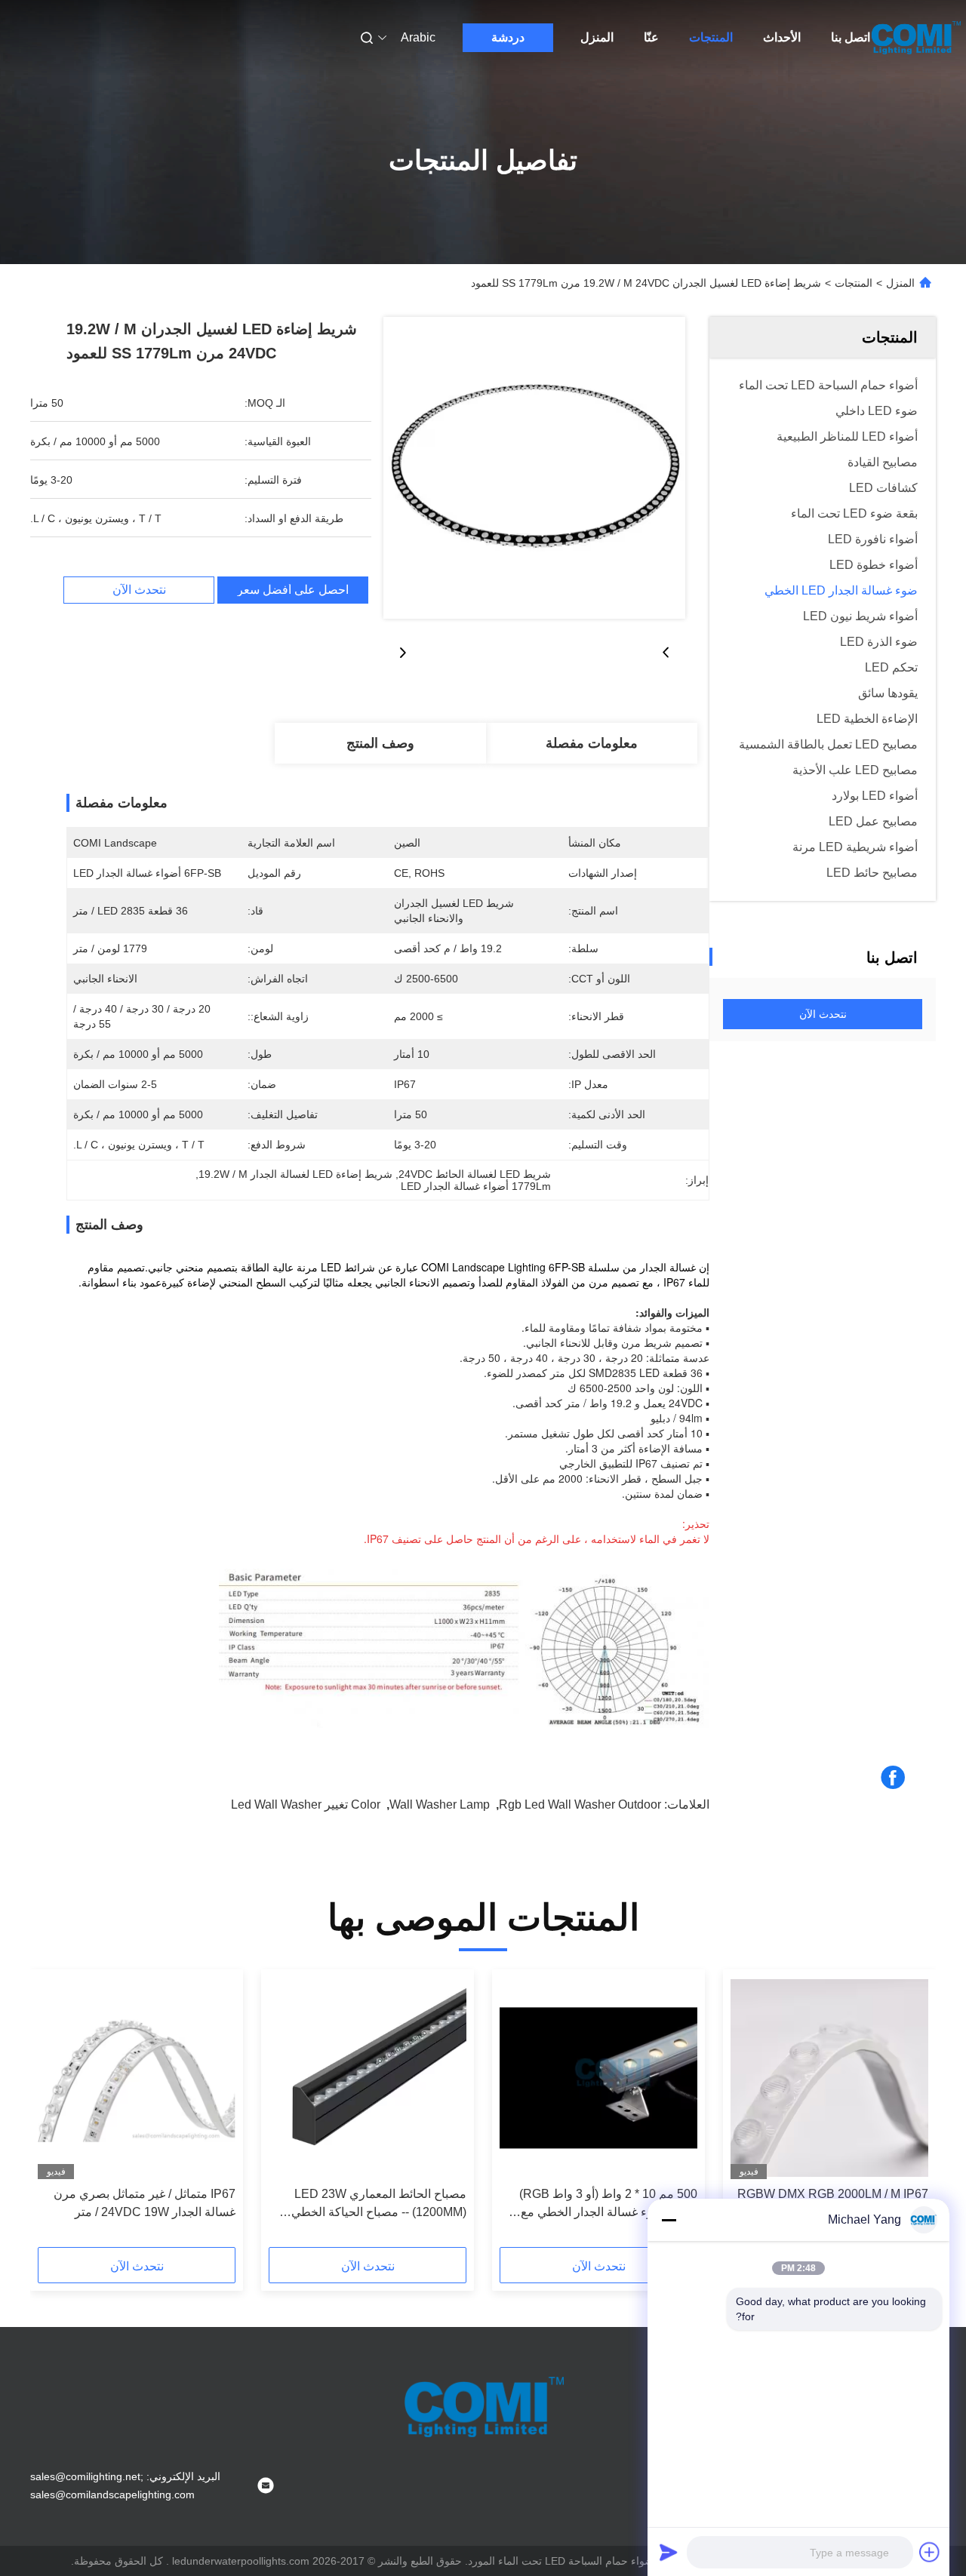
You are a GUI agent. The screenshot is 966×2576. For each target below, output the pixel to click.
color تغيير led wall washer (306, 1804)
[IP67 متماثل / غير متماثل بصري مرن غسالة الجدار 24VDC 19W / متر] (137, 2078)
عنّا (651, 37)
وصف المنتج (380, 743)
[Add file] (930, 2552)
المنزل (597, 37)
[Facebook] (893, 1778)
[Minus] (669, 2220)
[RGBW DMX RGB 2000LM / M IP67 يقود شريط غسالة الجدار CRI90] (829, 2078)
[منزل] (915, 38)
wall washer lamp (440, 1804)
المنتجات (711, 37)
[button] (909, 2113)
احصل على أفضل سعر (293, 590)
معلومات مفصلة (592, 743)
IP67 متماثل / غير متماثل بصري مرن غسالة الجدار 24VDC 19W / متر (145, 2203)
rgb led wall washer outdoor (580, 1804)
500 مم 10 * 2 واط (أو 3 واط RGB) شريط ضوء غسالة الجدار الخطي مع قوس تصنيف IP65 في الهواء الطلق (608, 2204)
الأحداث (782, 37)
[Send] (669, 2552)
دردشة (508, 37)
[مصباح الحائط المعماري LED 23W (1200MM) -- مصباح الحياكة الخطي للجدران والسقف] (368, 2078)
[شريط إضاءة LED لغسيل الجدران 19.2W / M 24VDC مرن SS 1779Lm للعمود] (534, 468)
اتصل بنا (851, 37)
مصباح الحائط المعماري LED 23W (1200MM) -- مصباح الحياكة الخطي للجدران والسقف (379, 2204)
